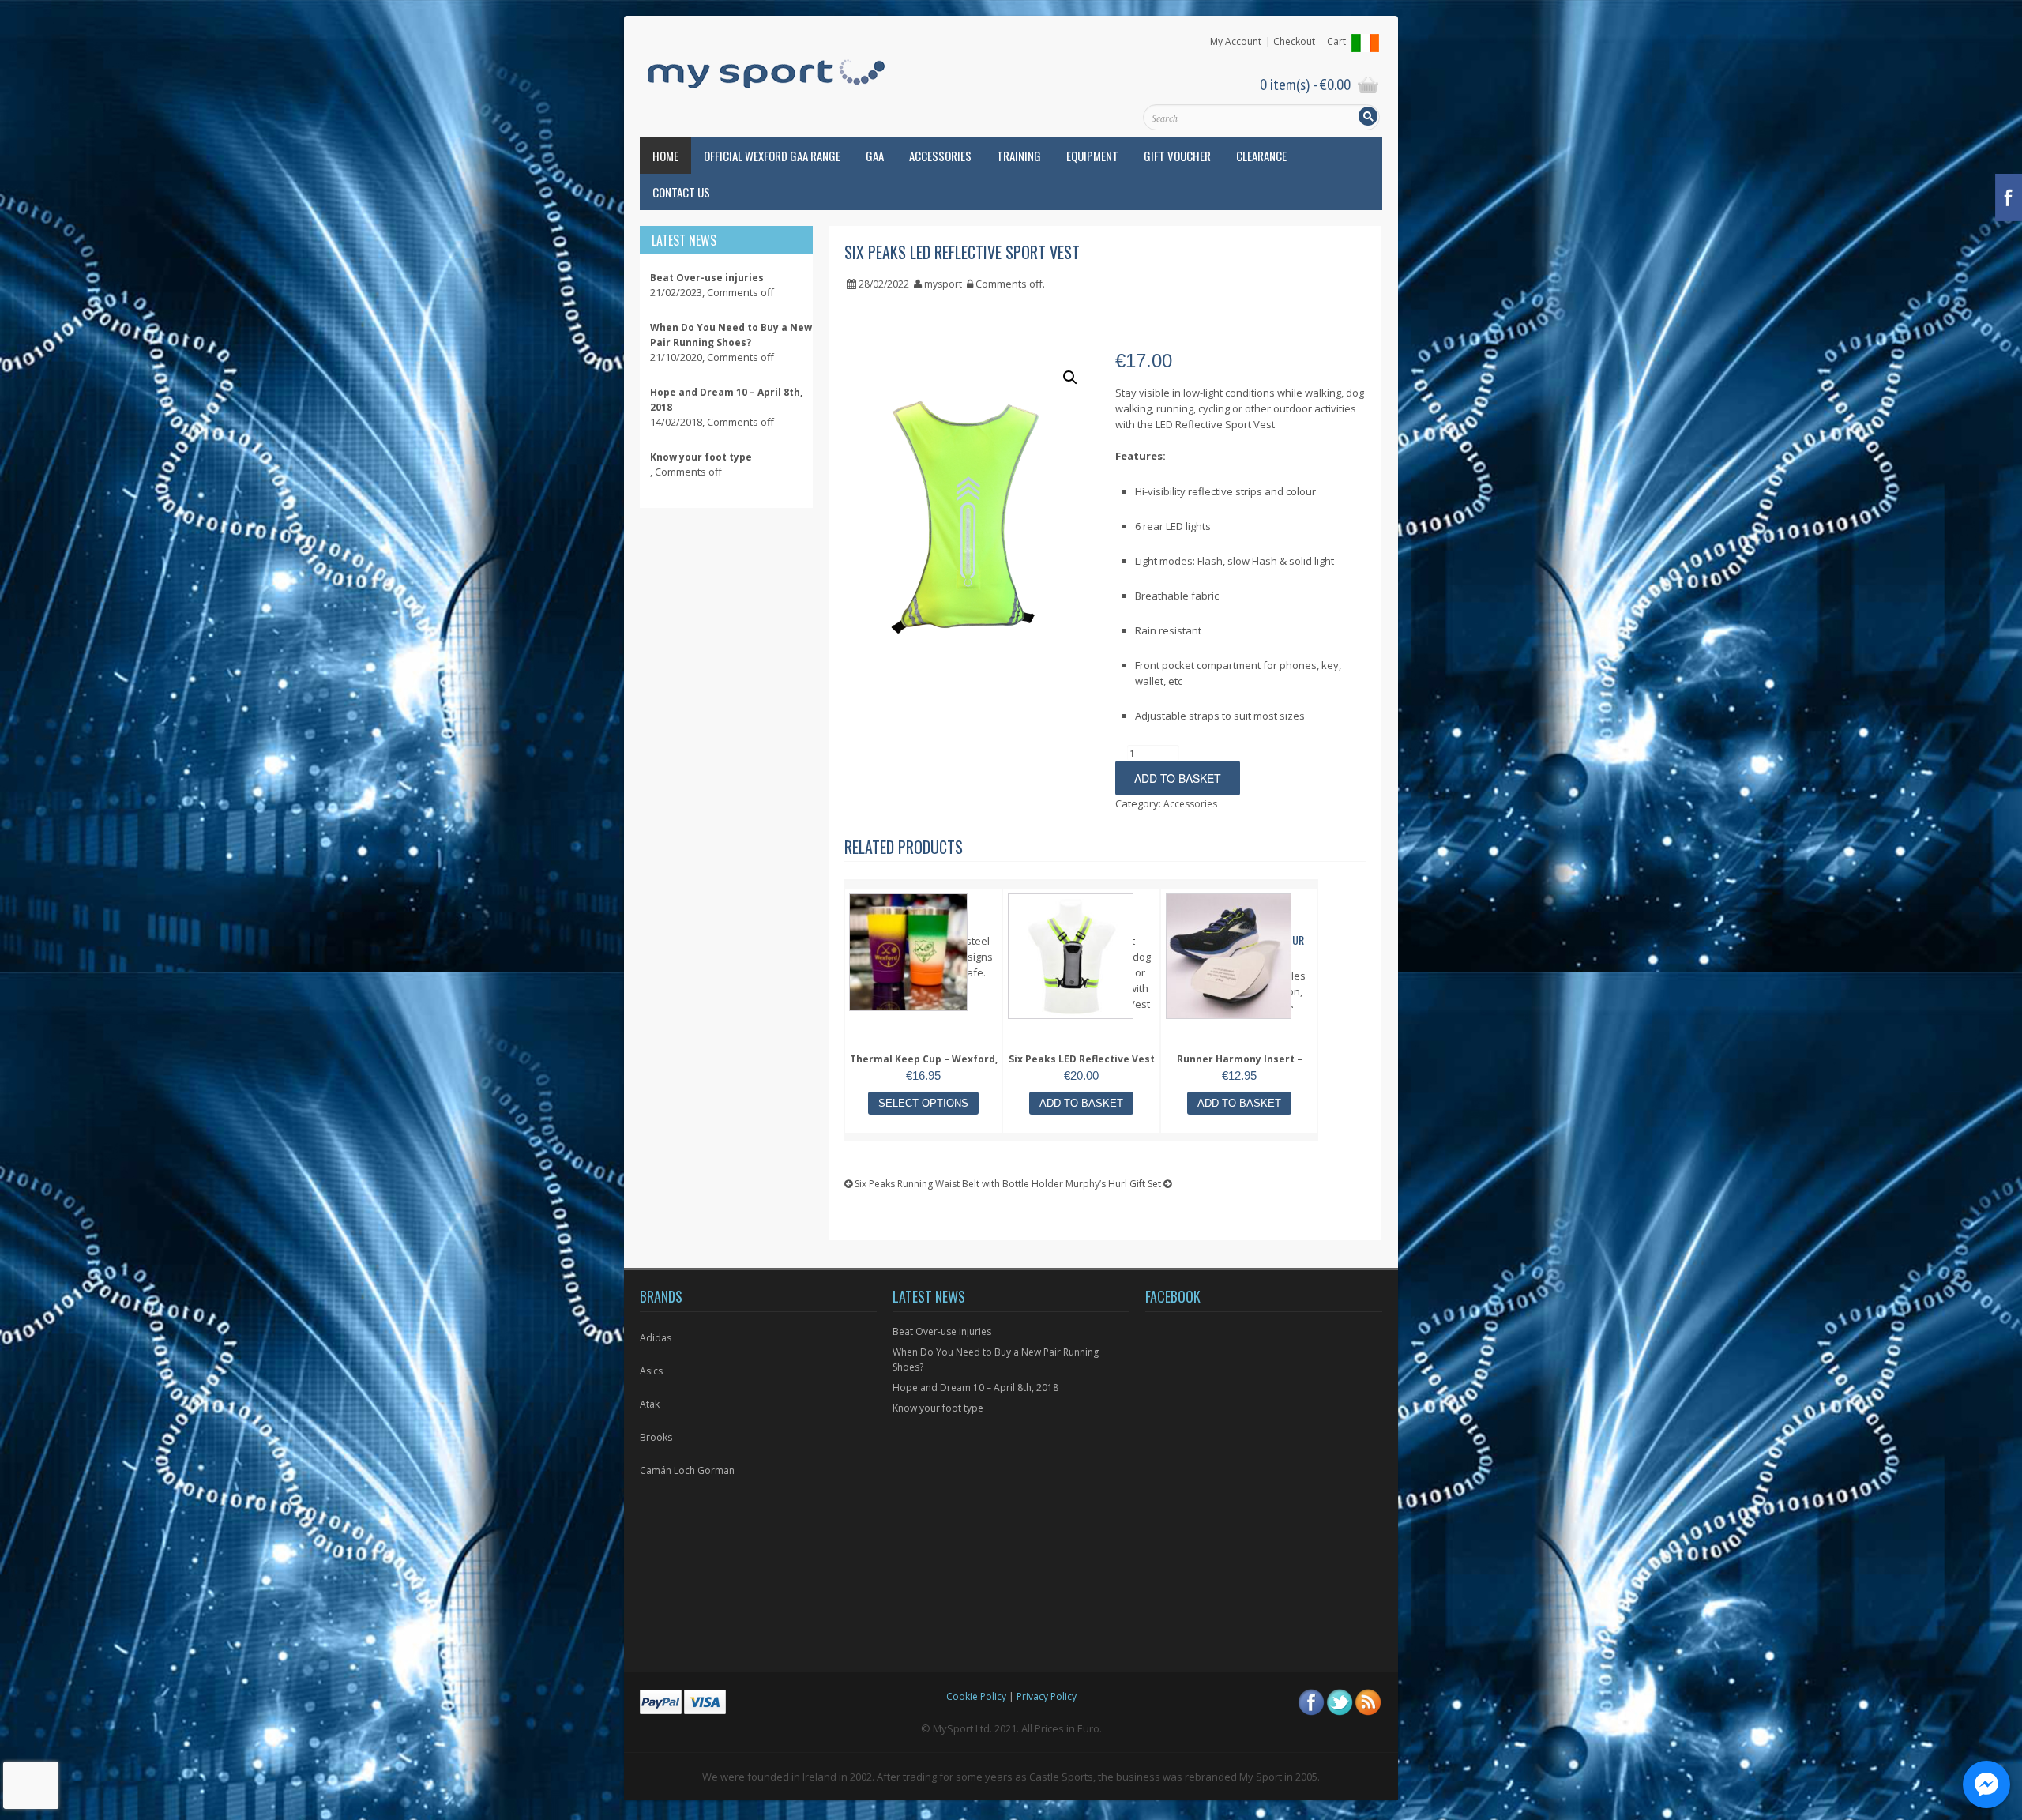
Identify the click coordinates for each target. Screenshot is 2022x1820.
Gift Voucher (1177, 156)
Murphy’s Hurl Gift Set (1114, 1184)
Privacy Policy (1047, 1696)
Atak (650, 1404)
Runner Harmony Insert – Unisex (1240, 1067)
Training (1019, 156)
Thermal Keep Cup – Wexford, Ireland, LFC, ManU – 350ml (924, 1067)
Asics (651, 1371)
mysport (943, 284)
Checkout (1294, 42)
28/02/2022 (884, 284)
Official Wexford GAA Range (772, 156)
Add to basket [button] (1081, 1103)
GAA (875, 156)
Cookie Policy (976, 1696)
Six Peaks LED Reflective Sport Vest (962, 252)
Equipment (1092, 156)
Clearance (1261, 156)
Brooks (656, 1437)
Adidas (656, 1338)
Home (665, 156)
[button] (1070, 378)
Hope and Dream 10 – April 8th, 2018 (975, 1388)
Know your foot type (938, 1408)
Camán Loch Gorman (687, 1470)
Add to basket (1178, 778)
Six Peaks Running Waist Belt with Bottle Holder (958, 1184)
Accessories (940, 156)
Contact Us (681, 192)
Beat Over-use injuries (942, 1331)
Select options (923, 1103)
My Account (1236, 42)
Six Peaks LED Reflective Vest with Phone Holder (1082, 1067)
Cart (1336, 42)
